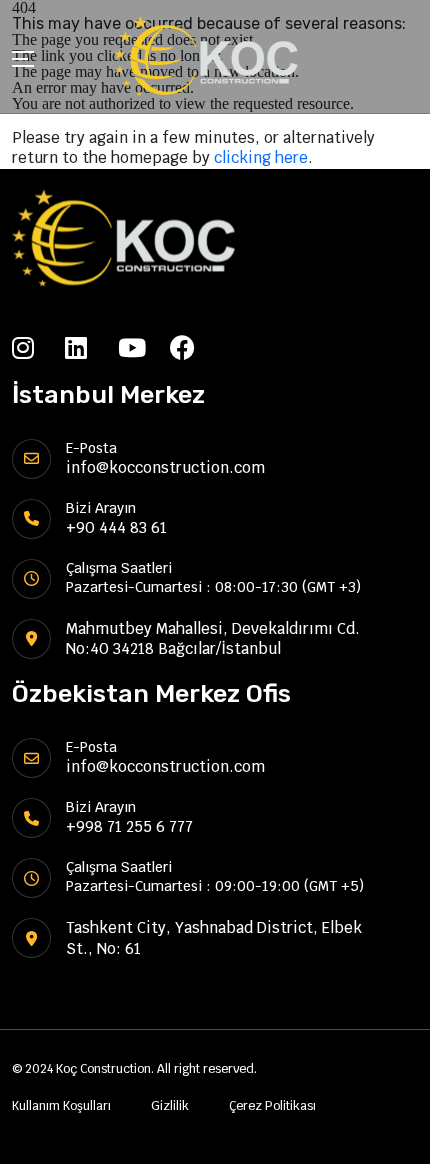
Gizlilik (170, 1106)
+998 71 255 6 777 (129, 826)
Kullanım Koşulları (61, 1106)
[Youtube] (144, 347)
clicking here (261, 157)
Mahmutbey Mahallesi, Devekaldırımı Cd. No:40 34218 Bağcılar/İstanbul (213, 638)
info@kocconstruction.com (165, 467)
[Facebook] (196, 347)
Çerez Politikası (272, 1106)
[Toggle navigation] (23, 61)
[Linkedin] (91, 347)
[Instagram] (38, 347)
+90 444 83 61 (116, 527)
